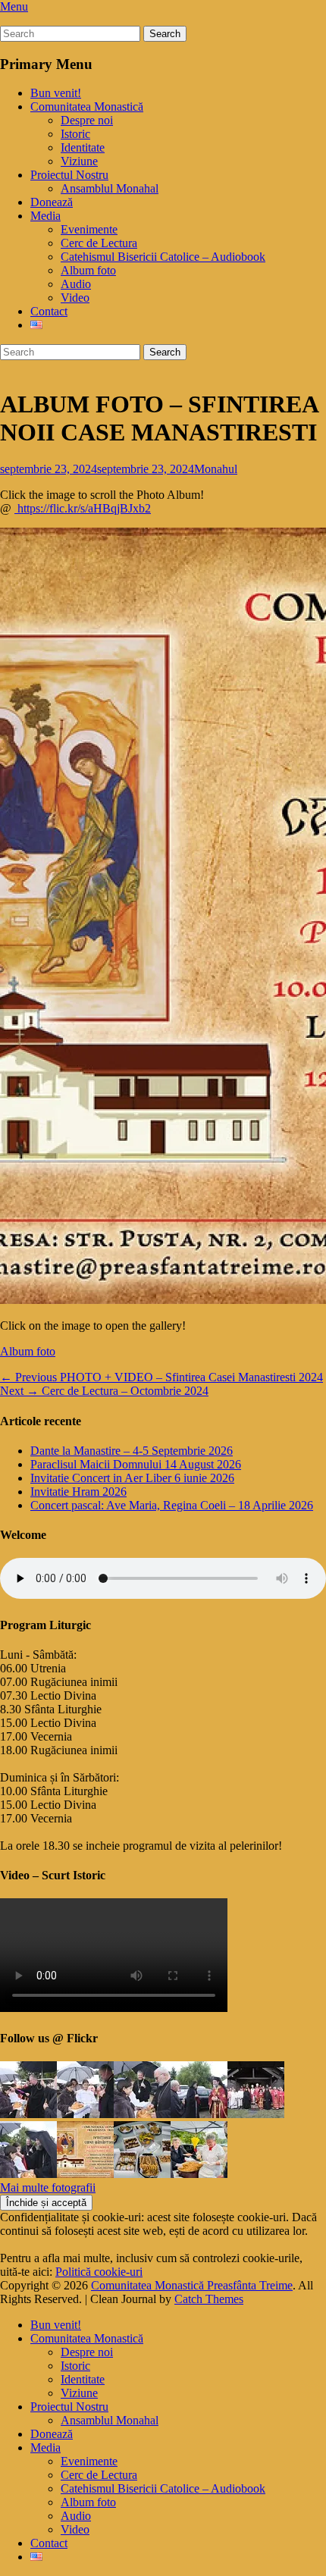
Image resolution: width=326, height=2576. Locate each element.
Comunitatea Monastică (87, 107)
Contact (49, 311)
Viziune (79, 161)
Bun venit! (56, 93)
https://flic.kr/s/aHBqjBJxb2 (83, 508)
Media (45, 216)
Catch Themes (209, 2299)
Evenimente (89, 229)
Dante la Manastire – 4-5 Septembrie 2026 (132, 1451)
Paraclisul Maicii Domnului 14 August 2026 (136, 1464)
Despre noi (87, 120)
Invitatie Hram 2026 (78, 1492)
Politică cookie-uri (99, 2272)
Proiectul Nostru (69, 175)
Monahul (216, 469)
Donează (52, 202)
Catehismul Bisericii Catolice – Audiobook (163, 257)
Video (75, 298)
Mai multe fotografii (48, 2187)
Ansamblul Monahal (110, 188)
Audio (76, 284)
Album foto (88, 270)
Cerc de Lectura (99, 243)
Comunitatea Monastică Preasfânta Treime (192, 2285)
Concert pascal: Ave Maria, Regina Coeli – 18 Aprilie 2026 (172, 1505)
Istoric (75, 134)
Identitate (83, 147)
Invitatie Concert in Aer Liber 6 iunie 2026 (132, 1478)
